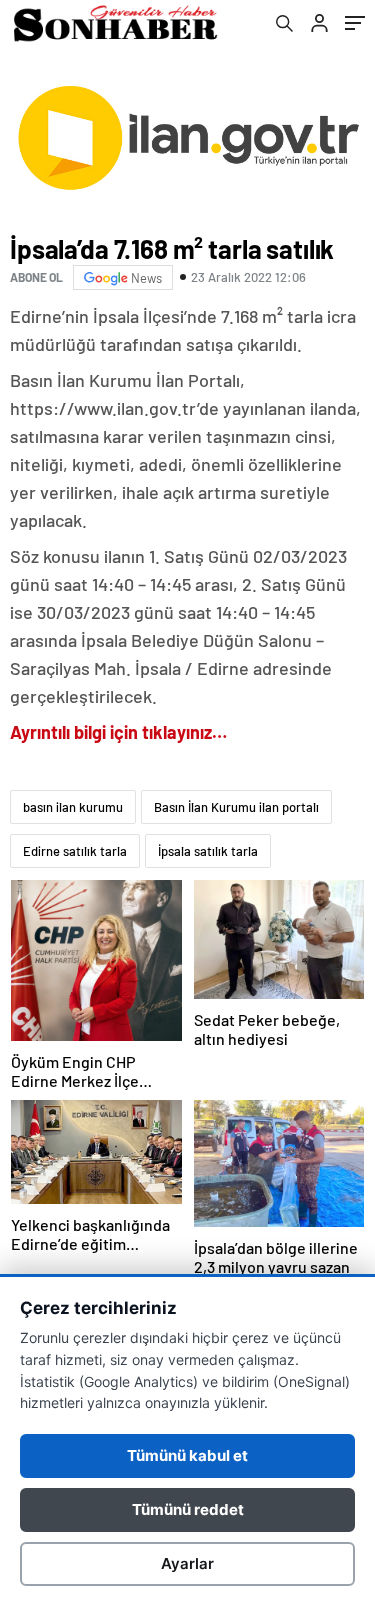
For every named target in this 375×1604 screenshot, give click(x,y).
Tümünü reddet (188, 1509)
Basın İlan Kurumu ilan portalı (236, 807)
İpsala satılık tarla (208, 851)
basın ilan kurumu (73, 807)
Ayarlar (187, 1563)
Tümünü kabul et (187, 1455)
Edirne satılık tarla (75, 851)
